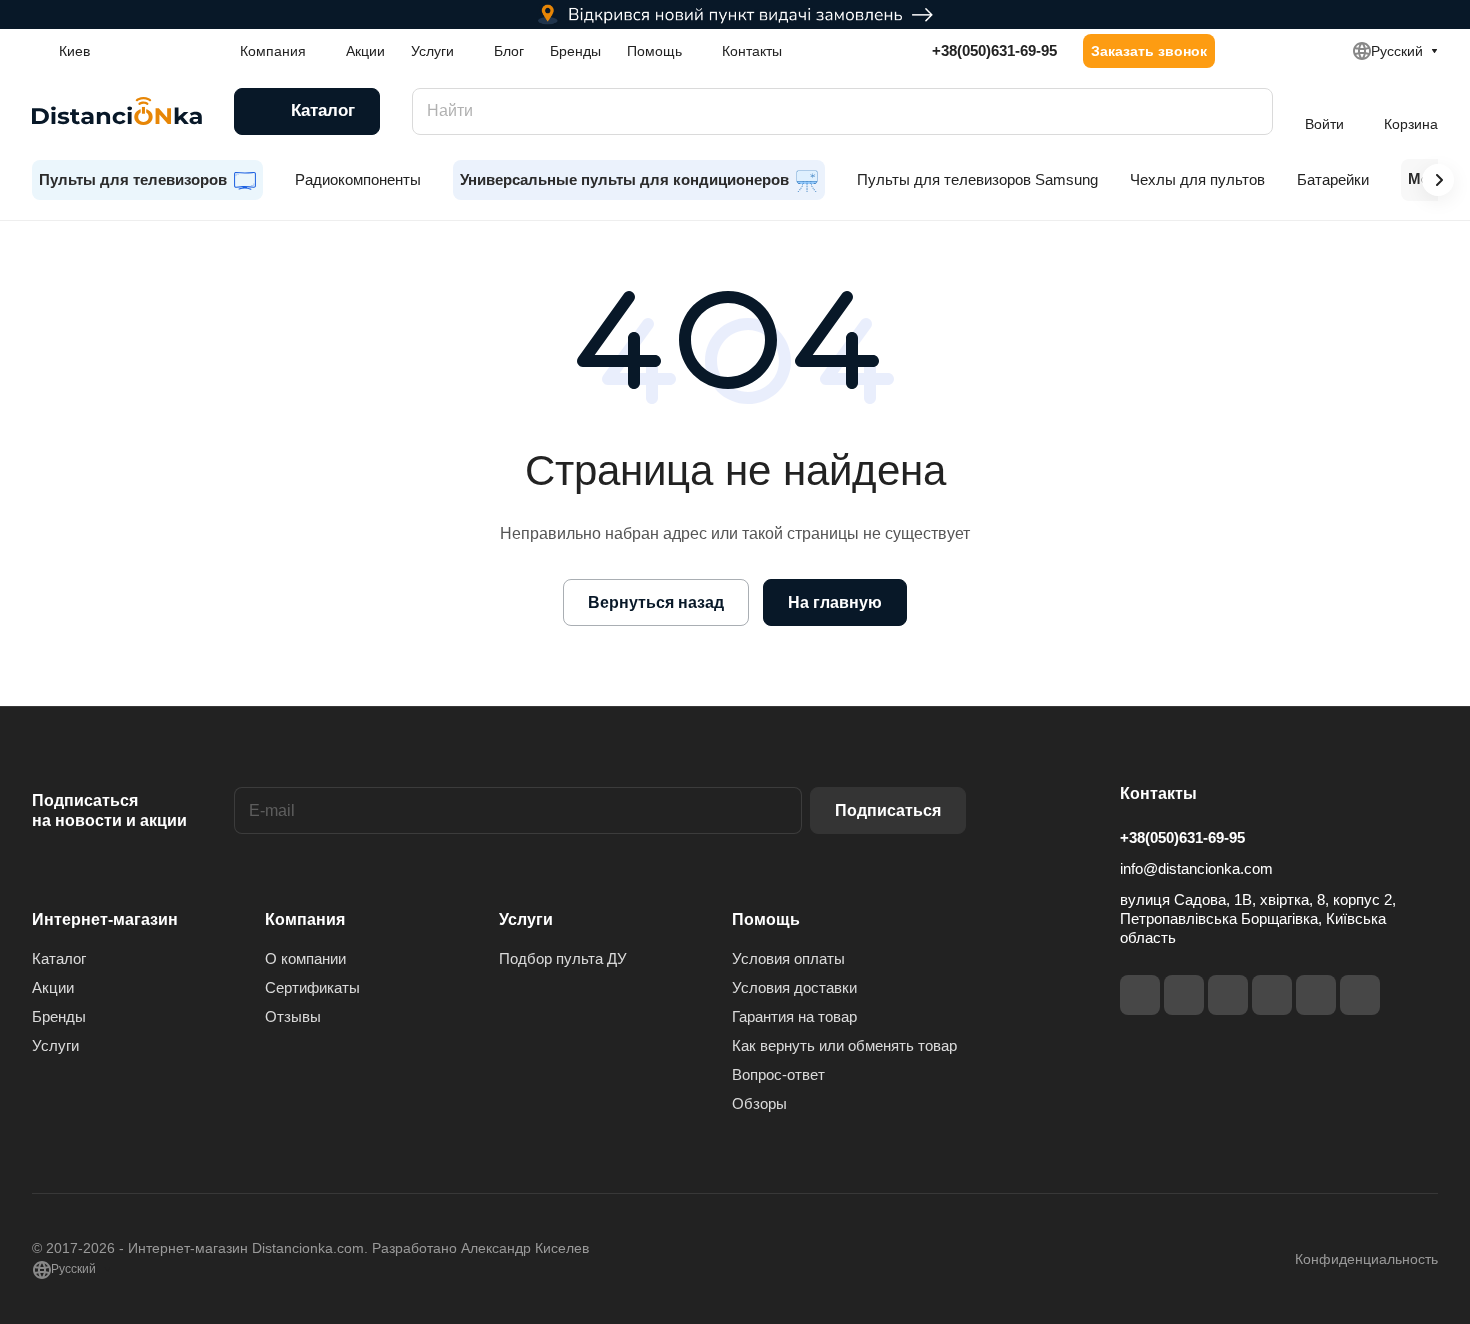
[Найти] (1248, 111)
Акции (53, 987)
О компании (305, 958)
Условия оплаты (788, 958)
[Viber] (1316, 995)
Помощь (766, 919)
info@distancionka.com (1196, 868)
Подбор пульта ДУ (563, 958)
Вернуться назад (656, 602)
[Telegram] (1228, 995)
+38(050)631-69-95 (994, 50)
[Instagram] (1184, 995)
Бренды (59, 1016)
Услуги (55, 1045)
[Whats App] (1360, 995)
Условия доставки (794, 987)
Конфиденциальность (1366, 1259)
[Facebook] (1140, 995)
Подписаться (888, 810)
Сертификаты (312, 987)
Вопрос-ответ (778, 1074)
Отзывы (293, 1016)
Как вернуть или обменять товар (844, 1045)
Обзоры (759, 1103)
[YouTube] (1272, 995)
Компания (305, 919)
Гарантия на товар (794, 1016)
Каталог (59, 958)
